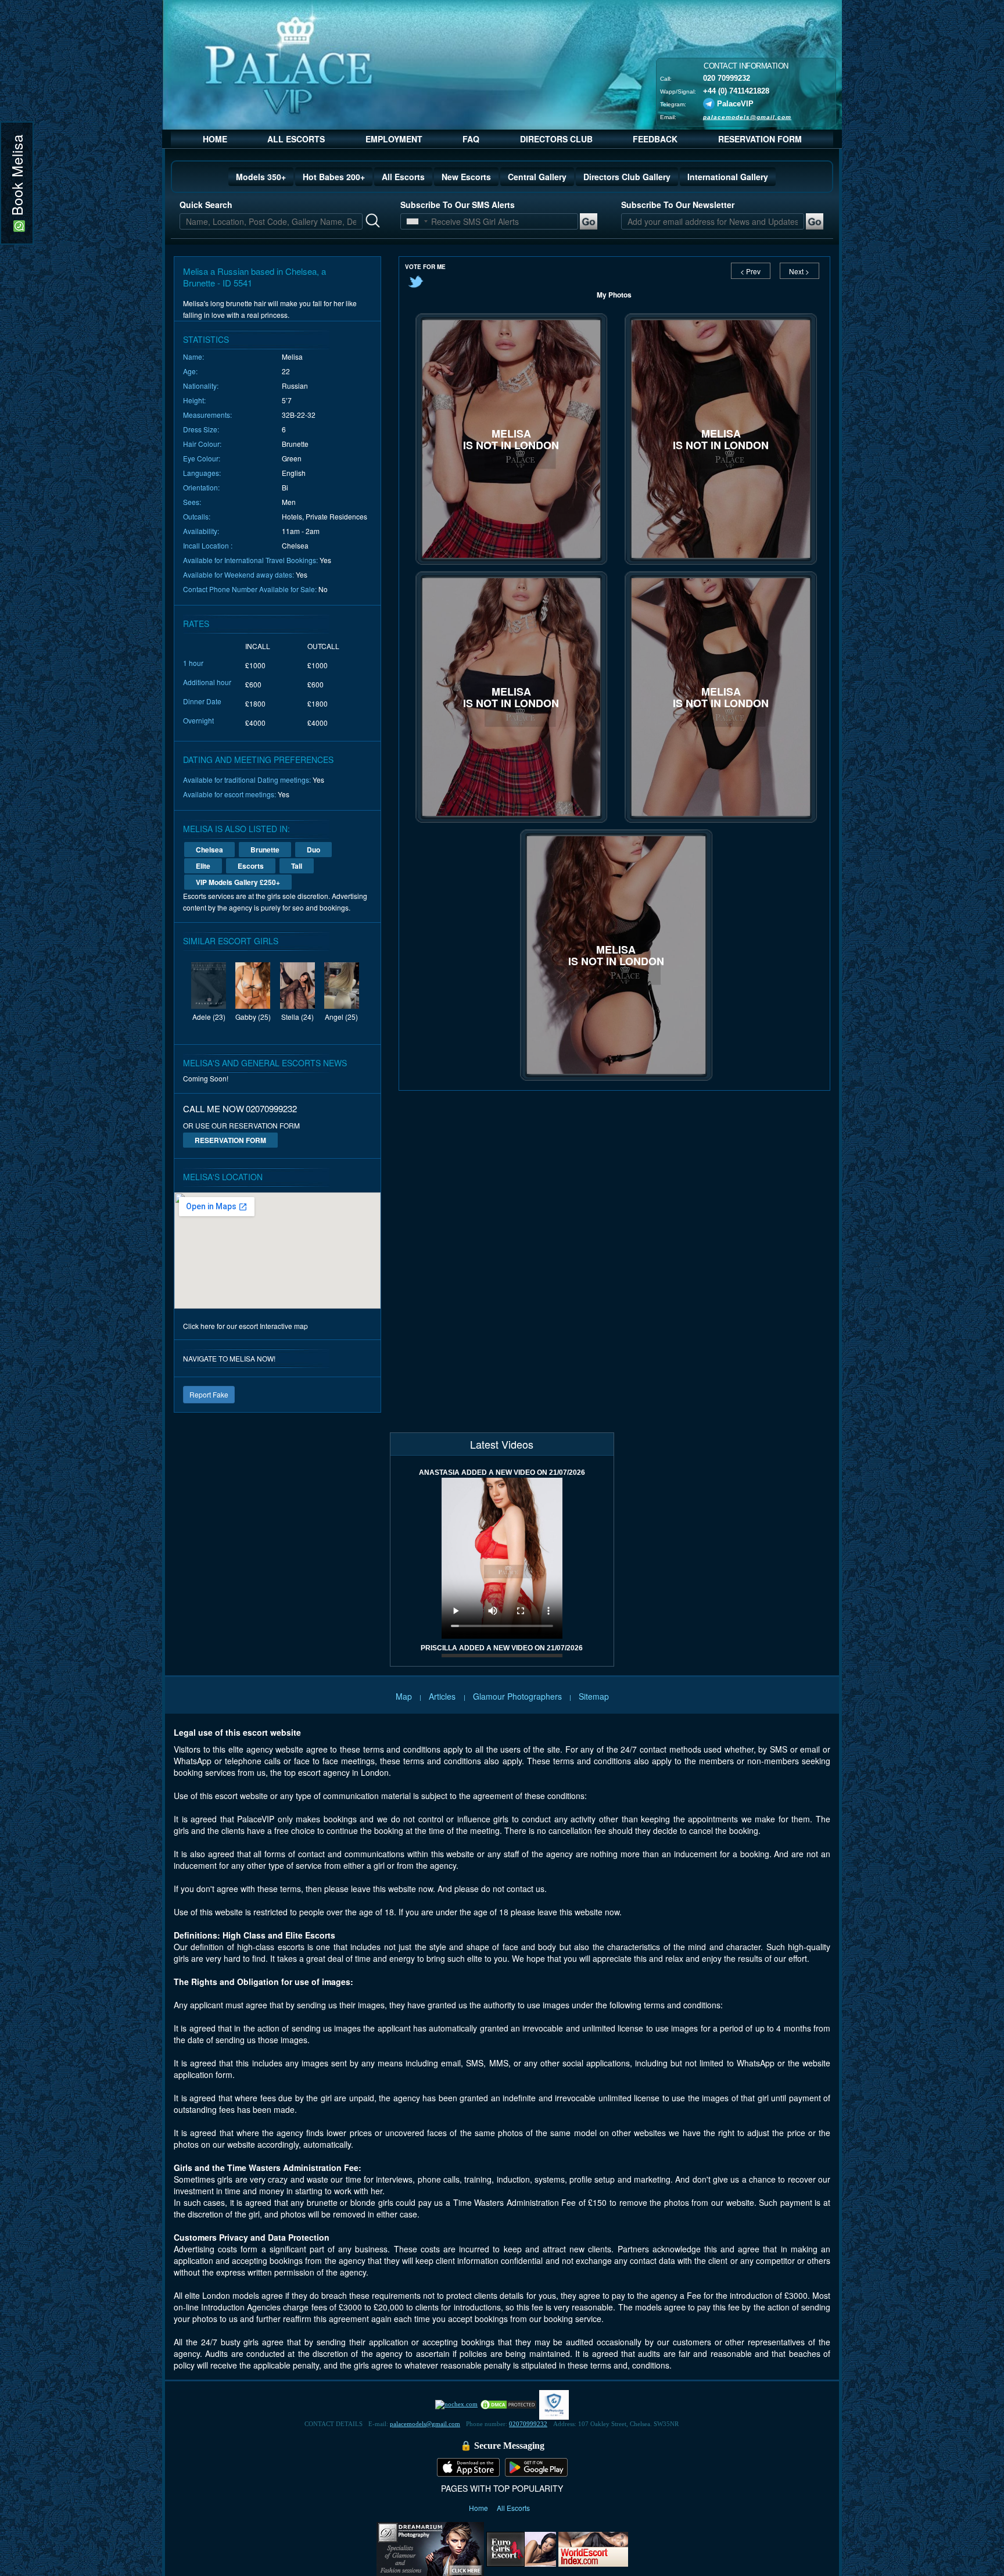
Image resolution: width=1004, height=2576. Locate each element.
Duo (313, 850)
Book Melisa (17, 177)
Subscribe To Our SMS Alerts (458, 205)
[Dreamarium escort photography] (430, 2548)
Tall (297, 866)
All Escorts (403, 177)
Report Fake (209, 1394)
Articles (443, 1696)
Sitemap (594, 1696)
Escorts (251, 866)
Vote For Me (425, 267)
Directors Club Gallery (627, 177)
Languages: (202, 473)
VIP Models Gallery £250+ (238, 882)
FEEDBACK (655, 139)
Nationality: (201, 386)
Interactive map (284, 1326)
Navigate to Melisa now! (229, 1358)
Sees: (192, 502)
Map (404, 1696)
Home (479, 2508)
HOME (215, 139)
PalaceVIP (735, 103)
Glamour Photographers (517, 1696)
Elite (203, 866)
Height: (194, 400)
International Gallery (728, 177)
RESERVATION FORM (760, 139)
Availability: (201, 531)
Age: (190, 371)
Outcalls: (197, 516)
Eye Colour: (202, 458)
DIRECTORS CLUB (556, 139)
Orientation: (201, 487)
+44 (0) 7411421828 (736, 90)
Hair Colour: (202, 444)
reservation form (230, 1140)
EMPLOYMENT (394, 139)
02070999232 (528, 2424)
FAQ (471, 139)
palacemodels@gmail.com (747, 117)
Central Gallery (537, 177)
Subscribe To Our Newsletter (678, 205)
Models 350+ (261, 177)
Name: (193, 357)
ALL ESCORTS (296, 139)
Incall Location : (208, 545)
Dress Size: (201, 429)
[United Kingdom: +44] (413, 221)
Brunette (265, 850)
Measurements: (207, 415)
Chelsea (209, 850)
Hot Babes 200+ (334, 177)
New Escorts (466, 177)
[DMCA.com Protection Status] (508, 2404)
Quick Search (206, 205)
